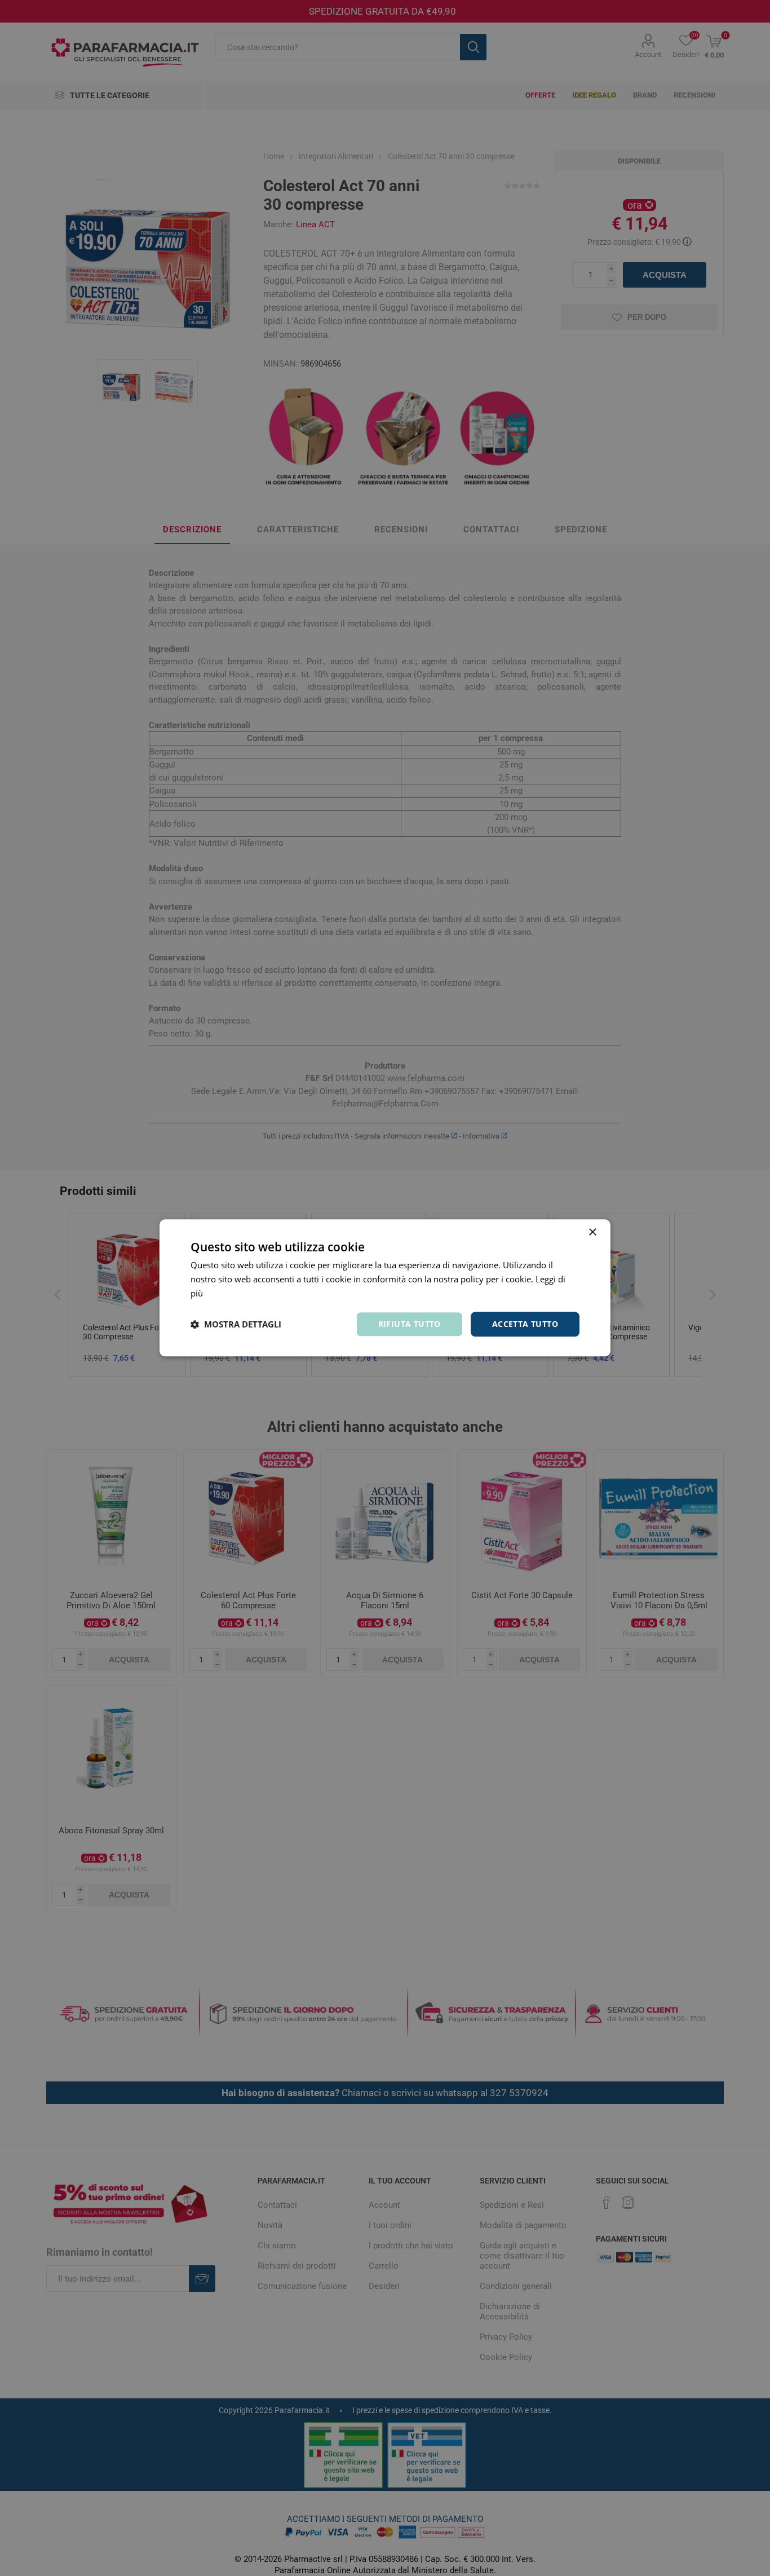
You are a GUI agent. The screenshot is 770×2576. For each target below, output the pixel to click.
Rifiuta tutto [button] (410, 1324)
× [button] (592, 1232)
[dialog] (385, 1288)
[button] (236, 1324)
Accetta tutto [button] (525, 1324)
